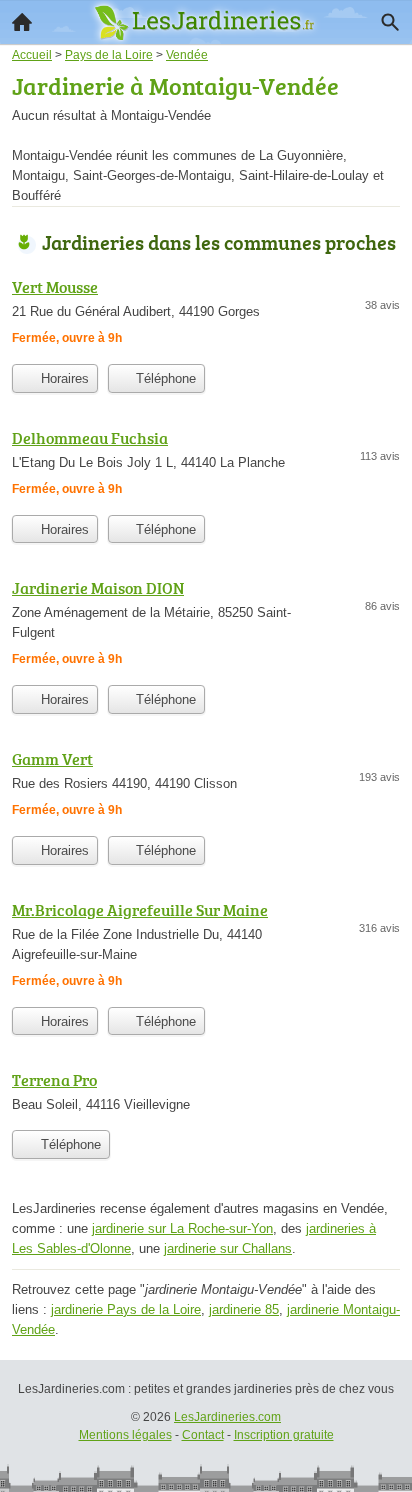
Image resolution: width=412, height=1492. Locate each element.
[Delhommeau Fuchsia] (206, 465)
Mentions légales (125, 1435)
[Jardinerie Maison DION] (206, 625)
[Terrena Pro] (206, 1094)
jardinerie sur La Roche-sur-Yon (182, 1228)
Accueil (22, 22)
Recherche (390, 22)
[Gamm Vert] (206, 786)
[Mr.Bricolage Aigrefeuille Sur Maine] (206, 947)
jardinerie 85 (244, 1309)
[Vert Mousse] (206, 314)
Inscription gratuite (284, 1435)
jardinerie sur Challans (228, 1248)
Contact (203, 1435)
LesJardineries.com (227, 1417)
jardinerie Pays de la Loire (126, 1309)
